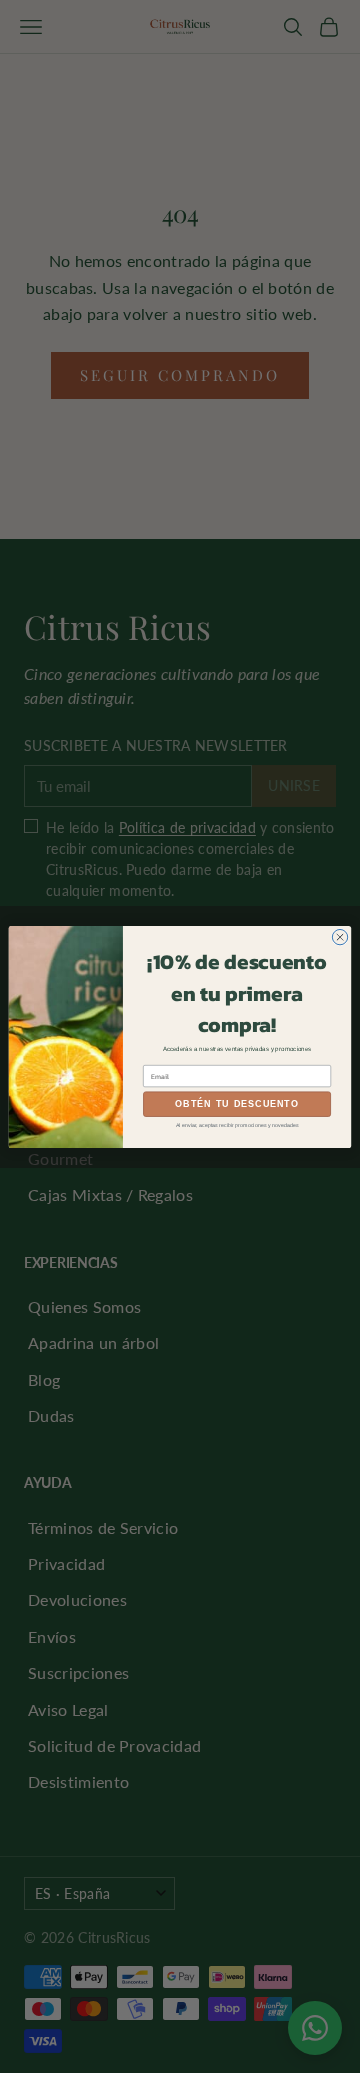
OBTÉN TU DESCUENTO (237, 1104)
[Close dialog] (339, 936)
